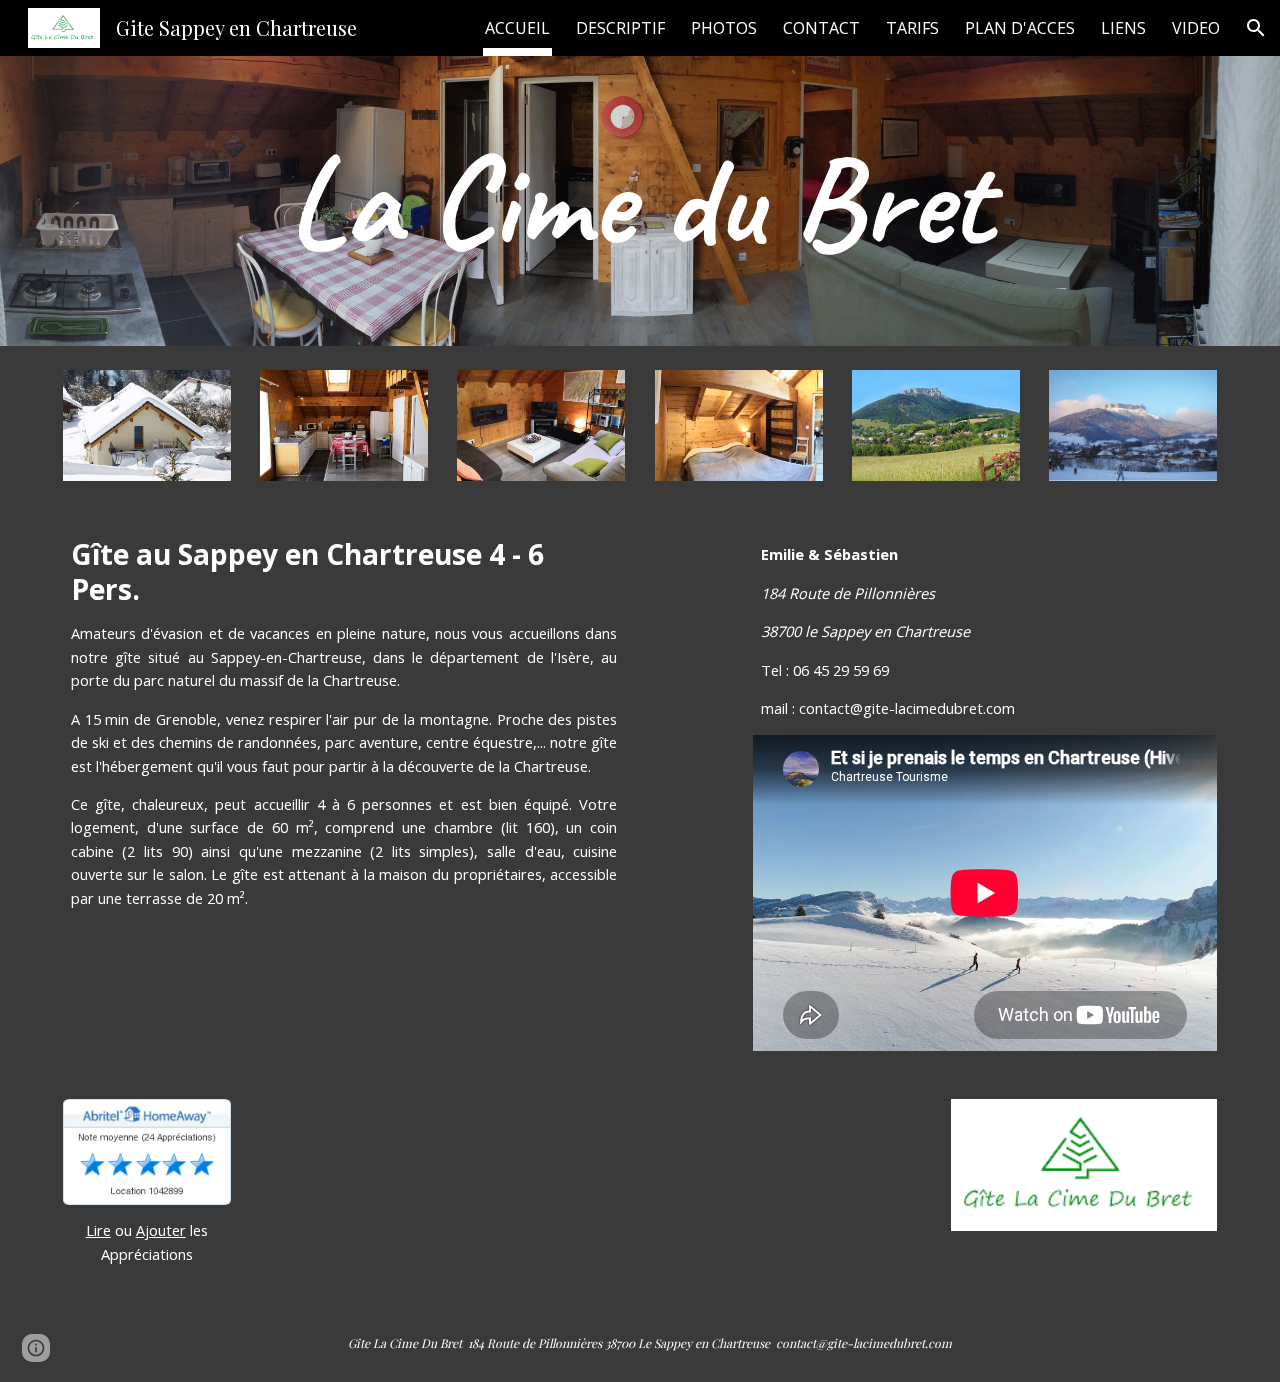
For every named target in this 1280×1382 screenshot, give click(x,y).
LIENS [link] (1123, 28)
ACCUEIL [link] (517, 28)
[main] (640, 201)
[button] (1256, 28)
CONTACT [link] (821, 28)
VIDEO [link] (1196, 28)
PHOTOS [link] (724, 28)
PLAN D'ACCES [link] (1020, 28)
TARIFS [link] (912, 28)
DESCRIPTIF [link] (620, 28)
